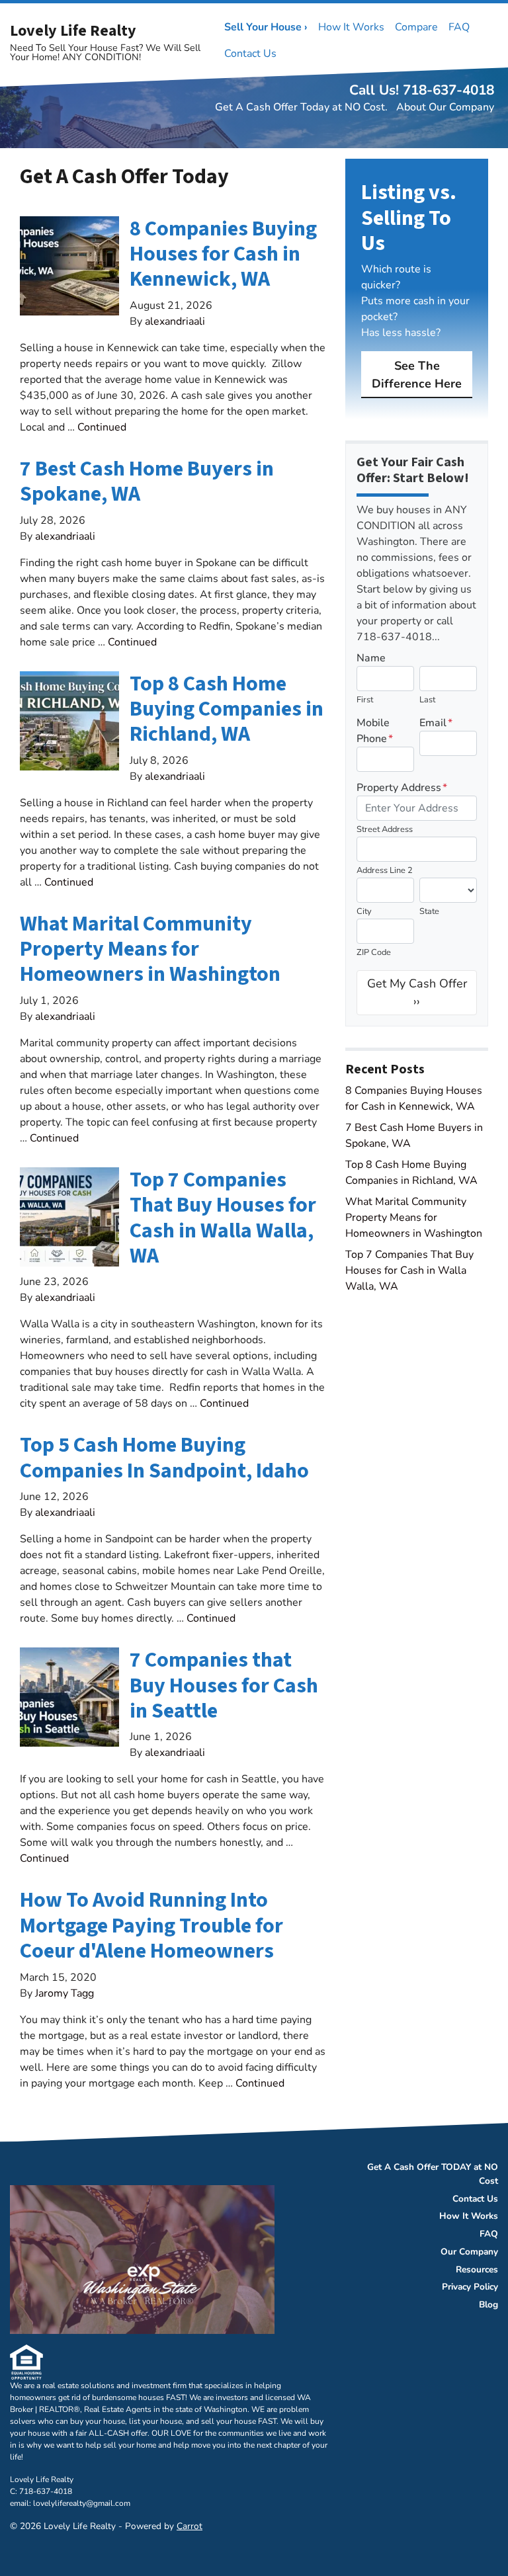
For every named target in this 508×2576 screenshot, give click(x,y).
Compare (416, 27)
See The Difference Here (417, 375)
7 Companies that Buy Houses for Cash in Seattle (224, 1685)
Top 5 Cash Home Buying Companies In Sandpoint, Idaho (164, 1458)
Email (436, 723)
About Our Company (445, 107)
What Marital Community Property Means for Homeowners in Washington (150, 949)
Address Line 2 (385, 870)
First (365, 700)
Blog (488, 2305)
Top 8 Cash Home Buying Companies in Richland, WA (227, 709)
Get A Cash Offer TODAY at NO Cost (433, 2174)
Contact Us (250, 54)
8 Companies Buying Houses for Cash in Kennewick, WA (223, 254)
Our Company (469, 2252)
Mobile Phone (375, 731)
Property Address (402, 788)
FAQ (459, 27)
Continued (102, 427)
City (364, 911)
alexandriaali (175, 321)
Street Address (385, 829)
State (429, 911)
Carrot (190, 2526)
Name (371, 658)
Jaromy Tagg (64, 1993)
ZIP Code (374, 952)
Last (427, 700)
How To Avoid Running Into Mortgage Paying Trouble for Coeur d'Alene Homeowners (151, 1926)
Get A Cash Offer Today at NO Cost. (301, 107)
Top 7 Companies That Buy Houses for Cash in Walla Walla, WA (223, 1218)
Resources (477, 2269)
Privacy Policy (470, 2287)
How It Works (351, 27)
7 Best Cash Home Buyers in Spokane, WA (147, 481)
